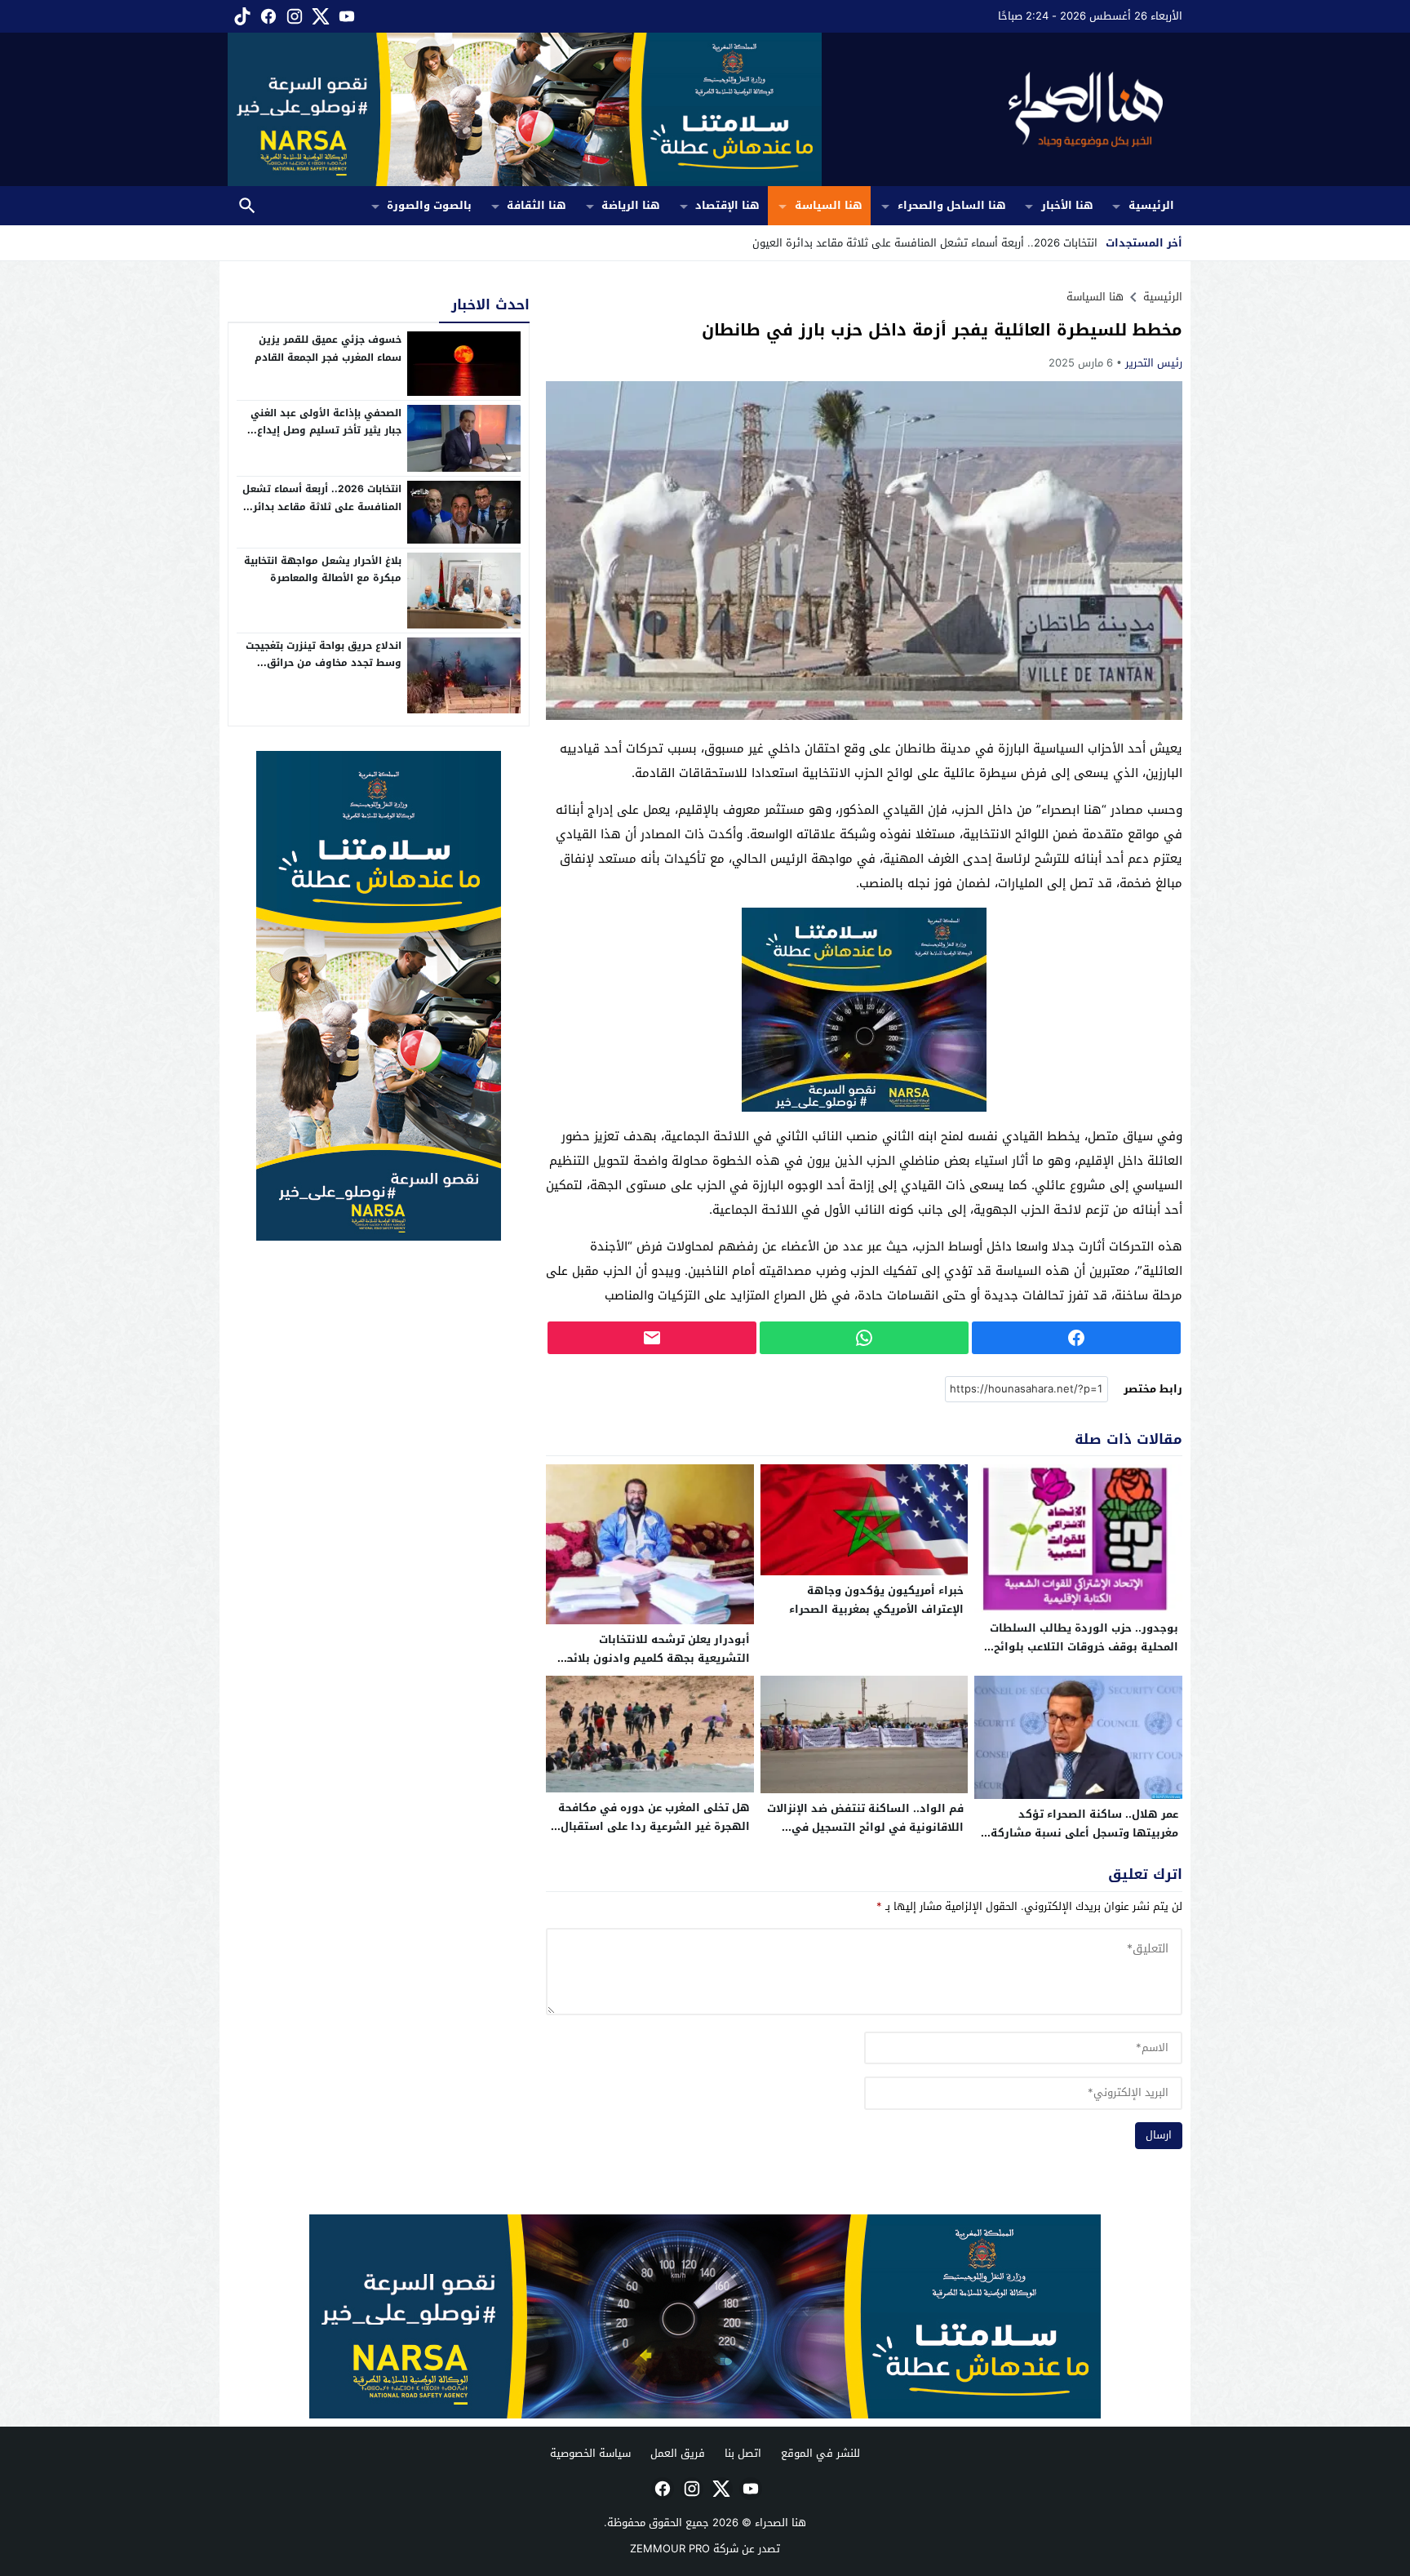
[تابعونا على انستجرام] (293, 16)
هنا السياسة (829, 205)
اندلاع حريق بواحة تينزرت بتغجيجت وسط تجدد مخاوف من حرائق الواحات (324, 663)
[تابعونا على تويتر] (319, 16)
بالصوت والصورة (429, 205)
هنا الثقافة (537, 205)
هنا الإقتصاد (727, 205)
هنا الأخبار (1067, 205)
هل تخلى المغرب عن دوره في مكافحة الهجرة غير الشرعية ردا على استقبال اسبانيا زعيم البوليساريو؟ (654, 1826)
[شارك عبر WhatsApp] (864, 1338)
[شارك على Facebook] (1076, 1338)
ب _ (1089, 243)
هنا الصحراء (780, 2523)
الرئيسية (1151, 205)
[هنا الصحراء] (1002, 109)
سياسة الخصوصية (590, 2453)
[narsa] (379, 996)
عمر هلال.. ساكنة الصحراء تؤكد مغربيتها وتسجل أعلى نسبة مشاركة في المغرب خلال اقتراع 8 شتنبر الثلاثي (1080, 1833)
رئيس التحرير (1154, 363)
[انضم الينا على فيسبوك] (267, 16)
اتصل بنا (743, 2453)
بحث (247, 206)
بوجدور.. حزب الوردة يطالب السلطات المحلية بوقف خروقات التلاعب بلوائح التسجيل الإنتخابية (1084, 1647)
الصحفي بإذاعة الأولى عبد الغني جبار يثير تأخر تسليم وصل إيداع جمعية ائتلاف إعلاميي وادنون (326, 431)
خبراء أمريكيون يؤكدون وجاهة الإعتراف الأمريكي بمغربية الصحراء (876, 1600)
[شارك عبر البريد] (652, 1338)
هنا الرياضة (631, 205)
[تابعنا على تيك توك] (241, 16)
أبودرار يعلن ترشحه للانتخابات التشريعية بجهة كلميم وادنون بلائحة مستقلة (655, 1658)
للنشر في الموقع (820, 2453)
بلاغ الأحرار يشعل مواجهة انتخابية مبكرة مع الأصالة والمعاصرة (323, 570)
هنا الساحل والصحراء (952, 205)
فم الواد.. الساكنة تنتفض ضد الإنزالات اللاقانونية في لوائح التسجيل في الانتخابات (865, 1827)
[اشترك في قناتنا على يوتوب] (345, 16)
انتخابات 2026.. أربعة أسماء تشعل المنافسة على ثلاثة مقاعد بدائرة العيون (322, 506)
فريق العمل (678, 2453)
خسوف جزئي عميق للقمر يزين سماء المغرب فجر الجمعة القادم (328, 349)
